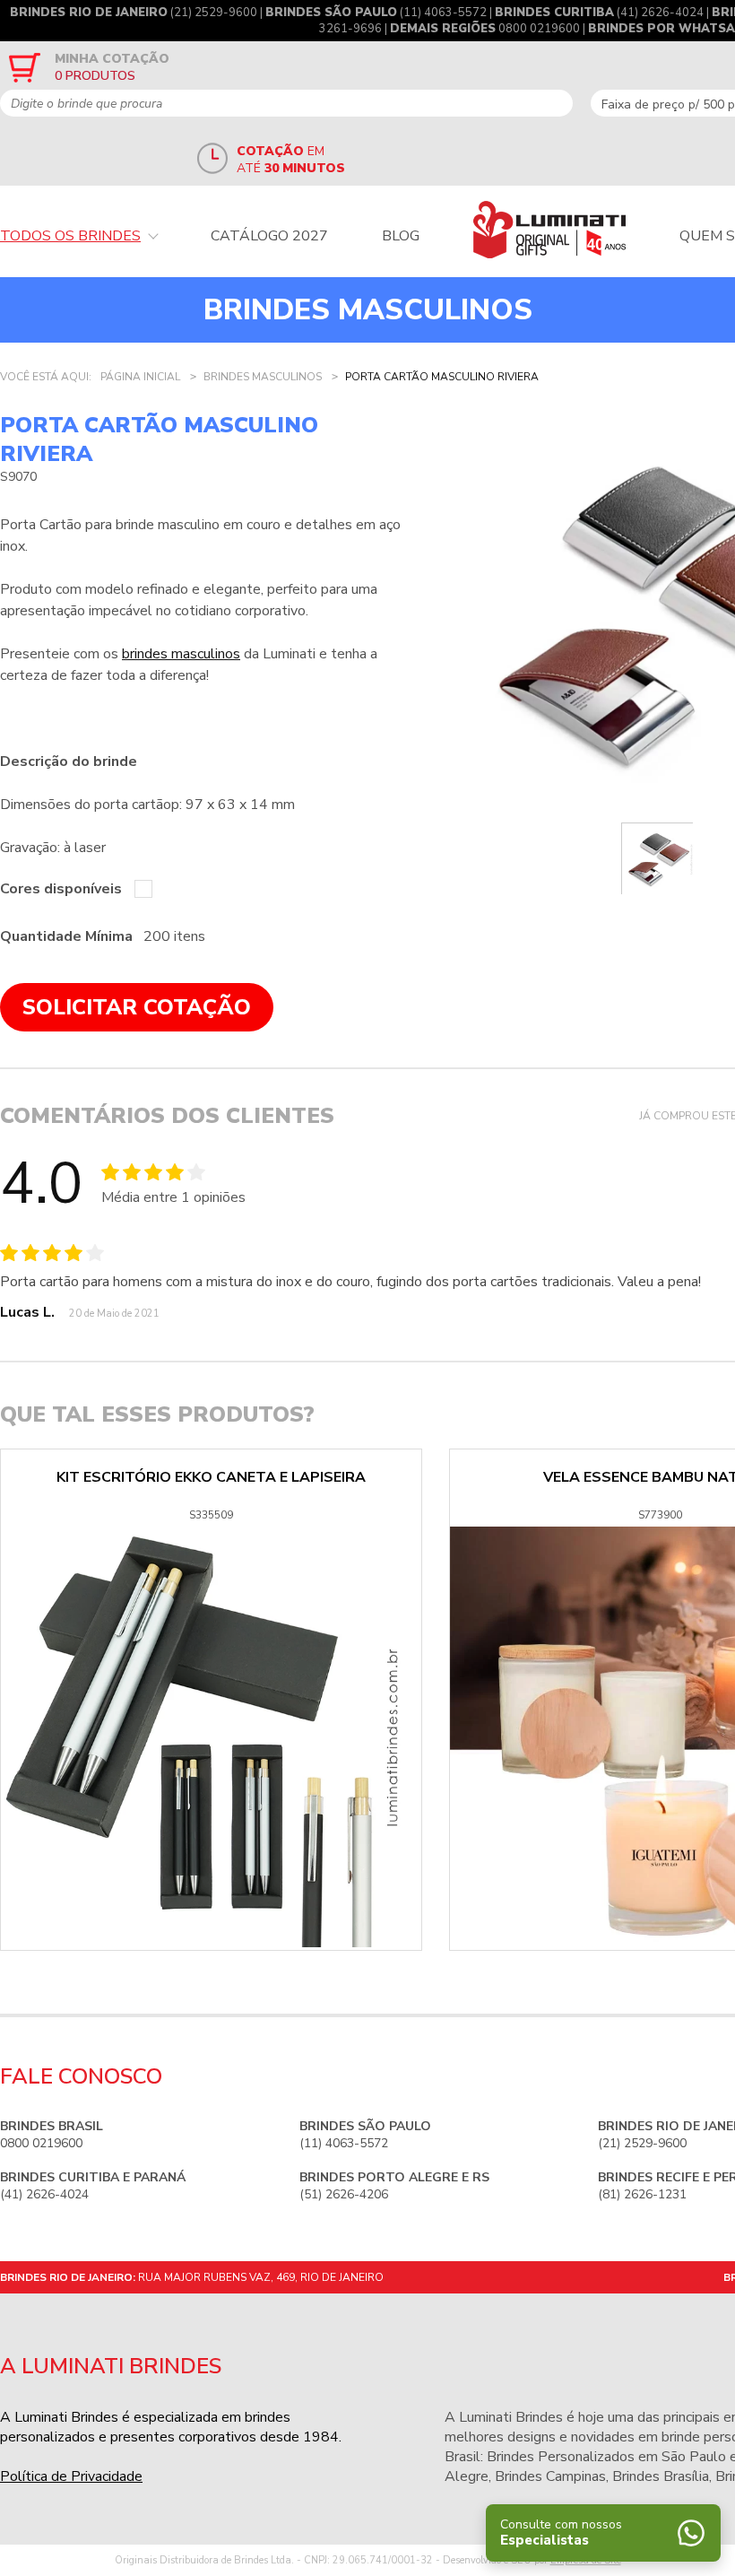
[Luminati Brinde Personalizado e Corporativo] (549, 230)
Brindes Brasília (661, 2476)
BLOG (401, 236)
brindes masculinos (181, 654)
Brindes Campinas (550, 2476)
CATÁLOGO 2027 (269, 236)
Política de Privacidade (71, 2476)
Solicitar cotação (137, 1007)
